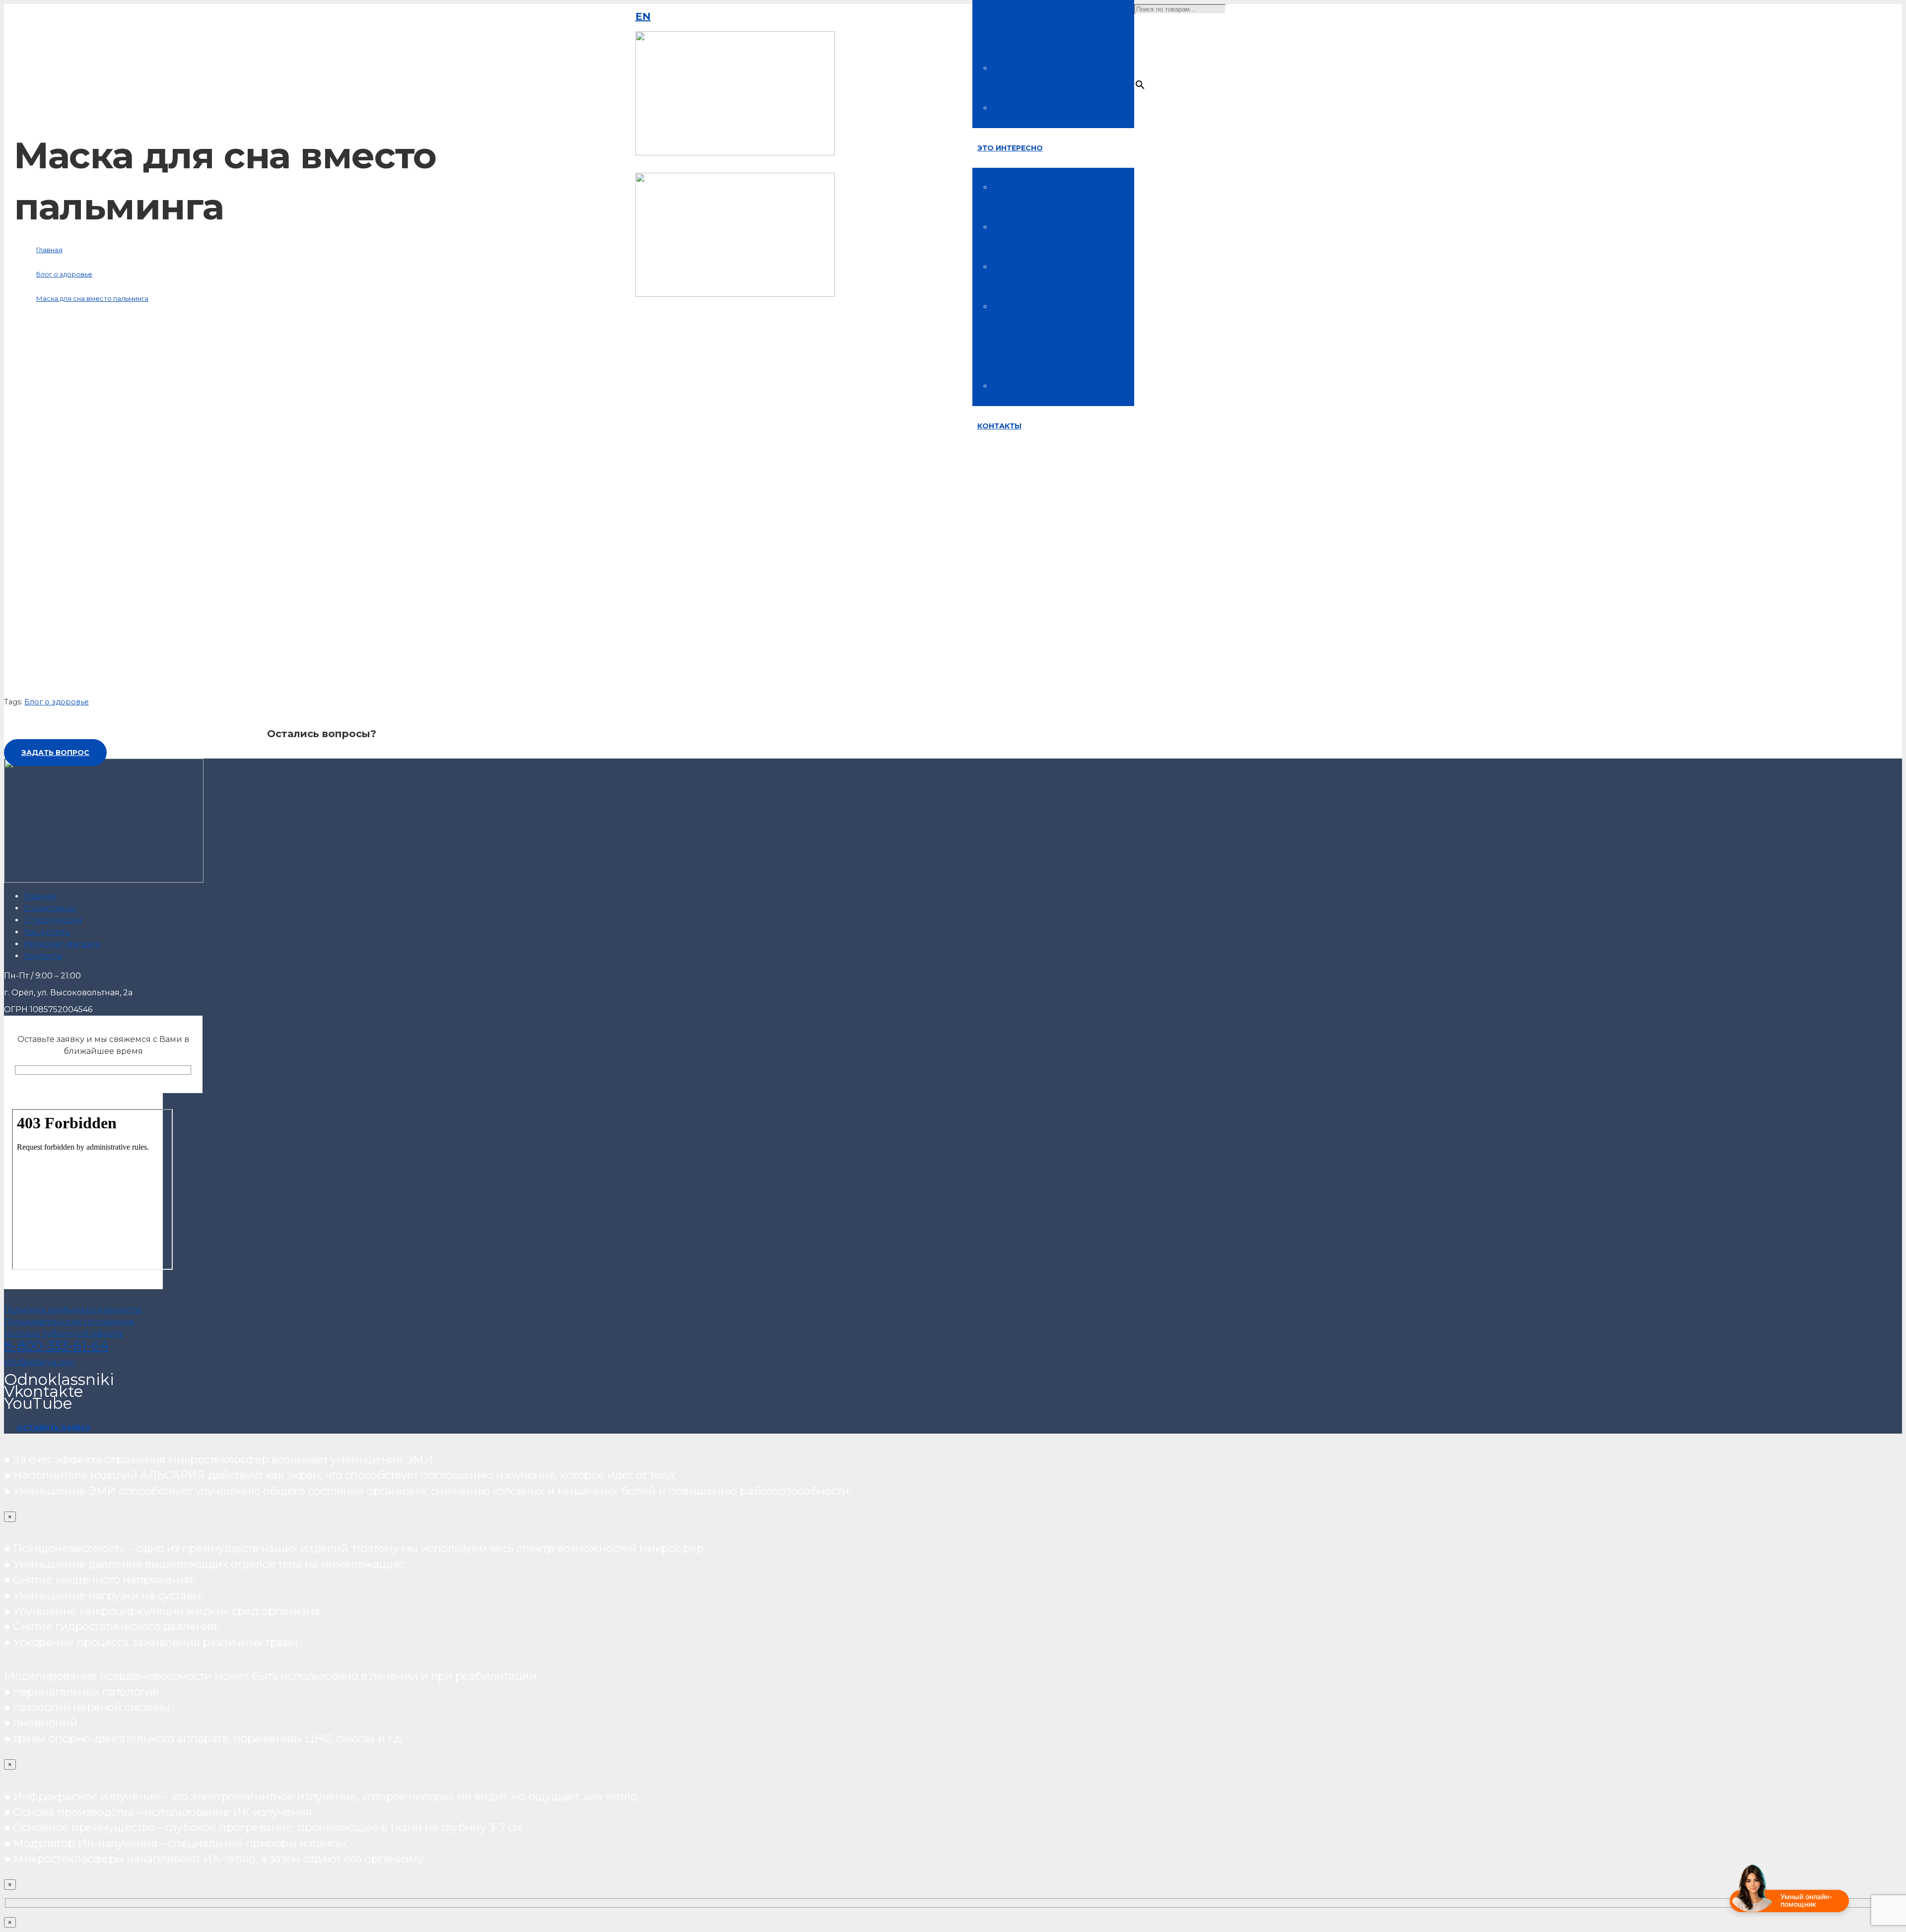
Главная (40, 896)
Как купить (47, 932)
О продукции (53, 920)
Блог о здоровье (57, 702)
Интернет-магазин (63, 944)
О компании (50, 908)
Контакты (43, 956)
